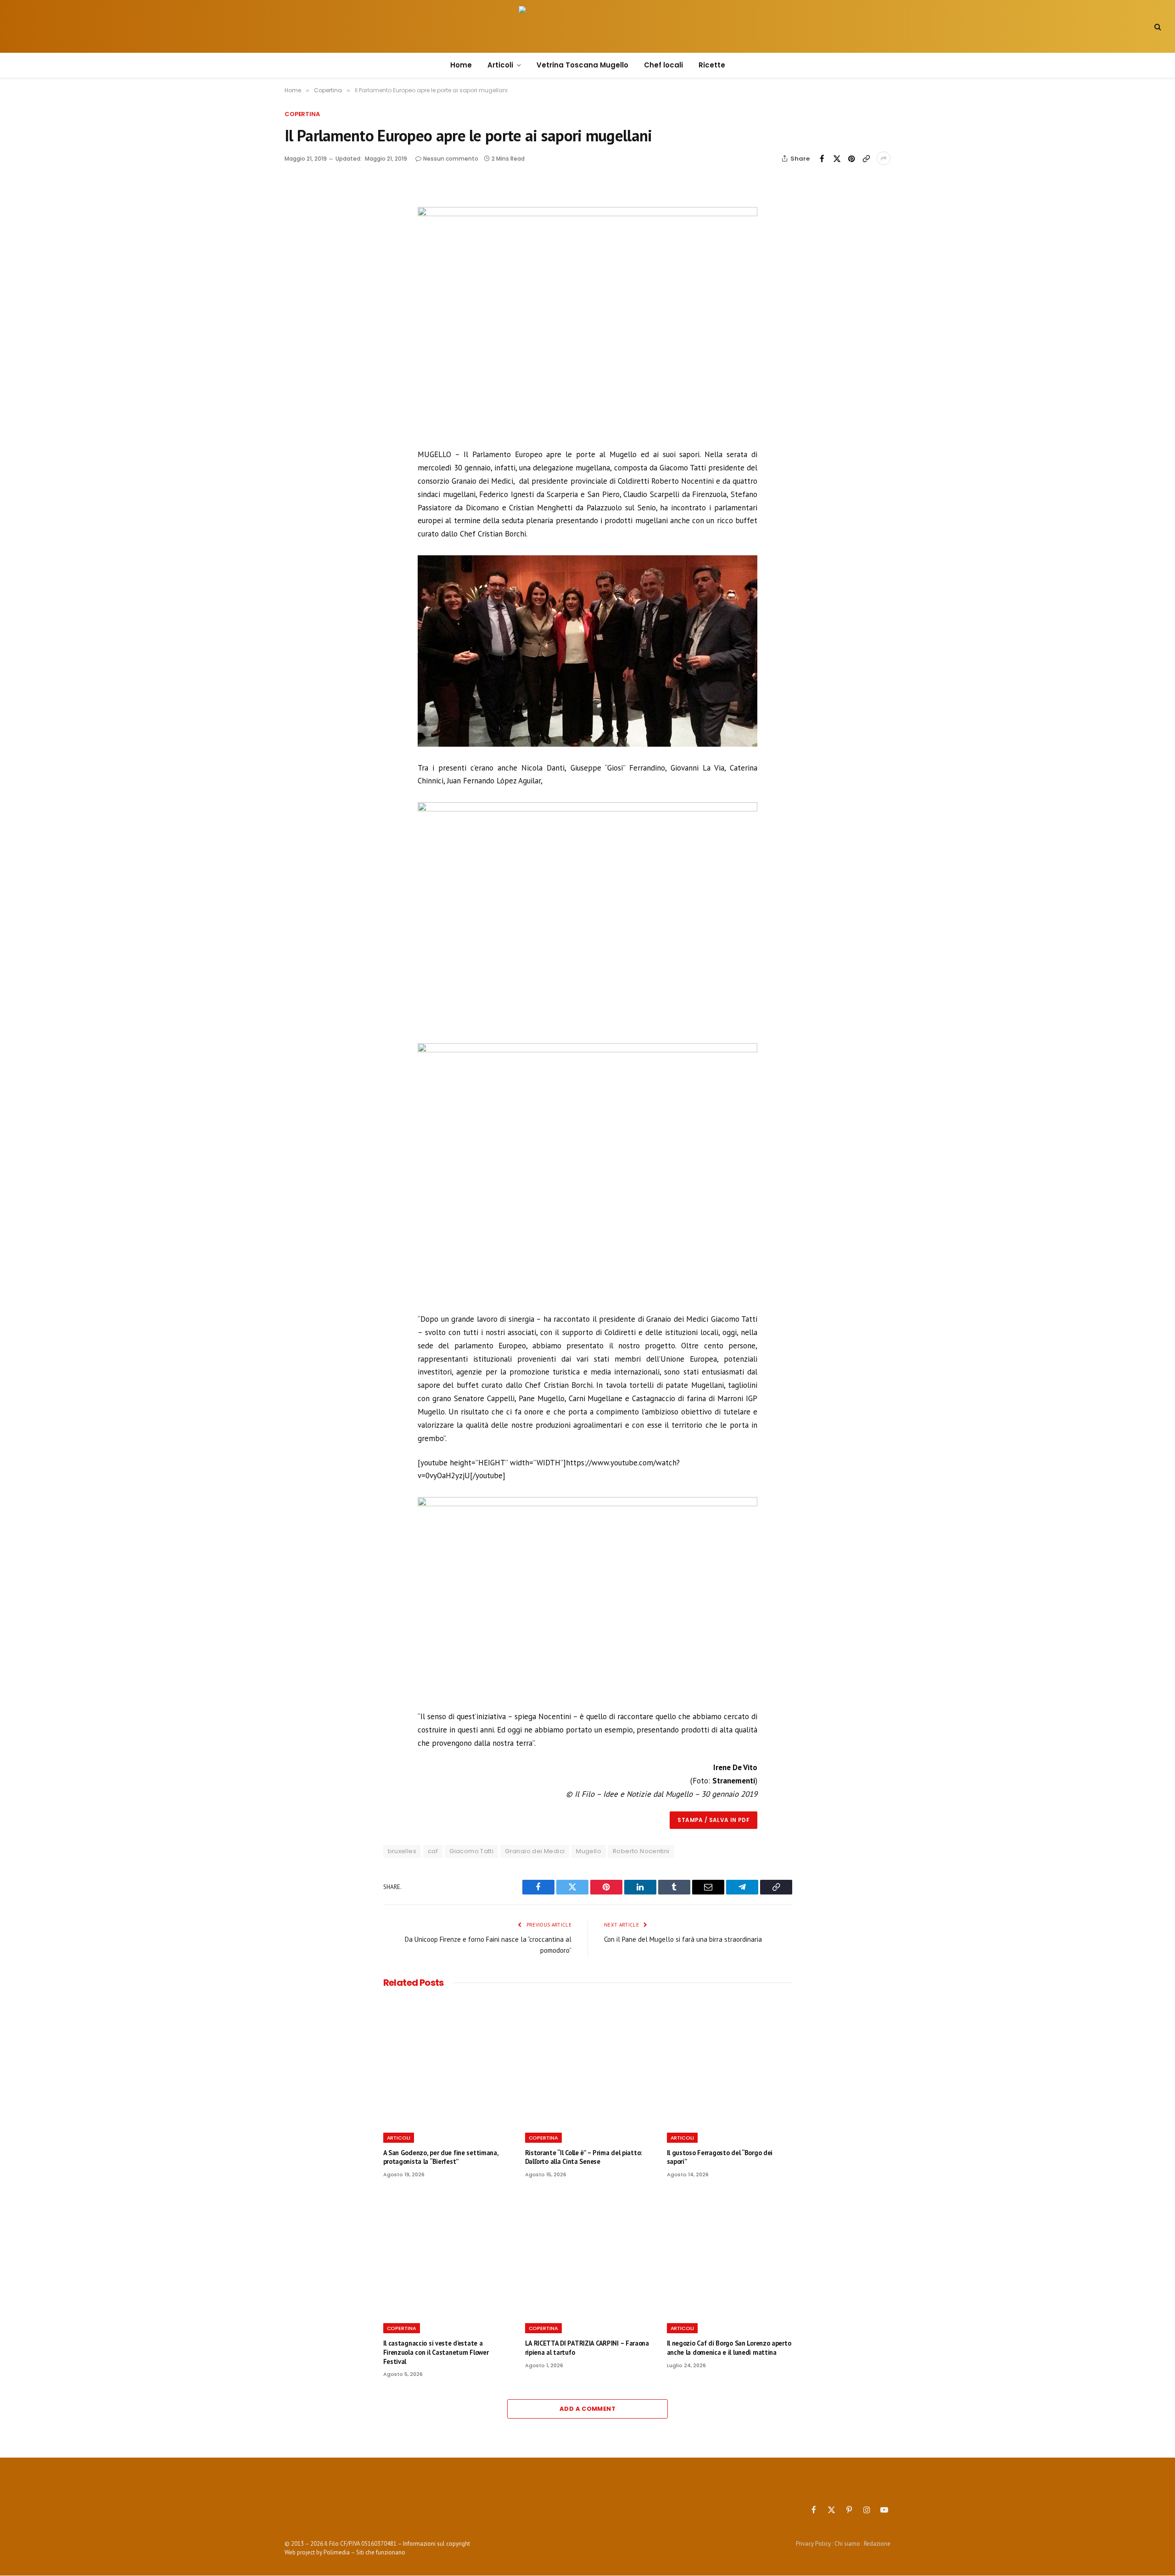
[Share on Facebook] (822, 158)
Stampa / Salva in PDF (713, 1820)
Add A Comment (587, 2409)
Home (461, 65)
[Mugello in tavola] (587, 27)
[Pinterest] (309, 251)
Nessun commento (451, 159)
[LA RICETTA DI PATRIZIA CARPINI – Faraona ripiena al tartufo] (588, 2253)
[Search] (1157, 26)
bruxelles (402, 1851)
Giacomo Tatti (471, 1851)
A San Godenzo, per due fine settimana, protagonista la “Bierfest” (441, 2157)
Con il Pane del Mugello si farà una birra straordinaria (683, 1939)
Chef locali (663, 65)
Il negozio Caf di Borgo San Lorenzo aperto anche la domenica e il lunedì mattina (729, 2348)
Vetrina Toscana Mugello (582, 65)
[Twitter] (309, 230)
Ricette (712, 65)
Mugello (589, 1851)
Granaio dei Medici (535, 1851)
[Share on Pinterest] (851, 158)
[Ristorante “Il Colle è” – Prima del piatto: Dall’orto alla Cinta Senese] (588, 2063)
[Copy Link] (866, 158)
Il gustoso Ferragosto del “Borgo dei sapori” (720, 2157)
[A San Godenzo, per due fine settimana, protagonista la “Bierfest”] (446, 2063)
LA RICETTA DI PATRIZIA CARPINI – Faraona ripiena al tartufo (587, 2348)
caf (433, 1851)
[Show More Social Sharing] (884, 158)
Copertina (302, 114)
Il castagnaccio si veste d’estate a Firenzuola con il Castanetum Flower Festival (436, 2352)
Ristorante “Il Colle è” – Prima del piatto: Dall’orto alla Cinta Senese (584, 2157)
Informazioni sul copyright (436, 2544)
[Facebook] (309, 209)
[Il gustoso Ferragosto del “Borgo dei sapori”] (730, 2063)
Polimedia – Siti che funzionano (364, 2552)
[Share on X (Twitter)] (837, 158)
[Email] (309, 273)
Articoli (500, 65)
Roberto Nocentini (641, 1851)
